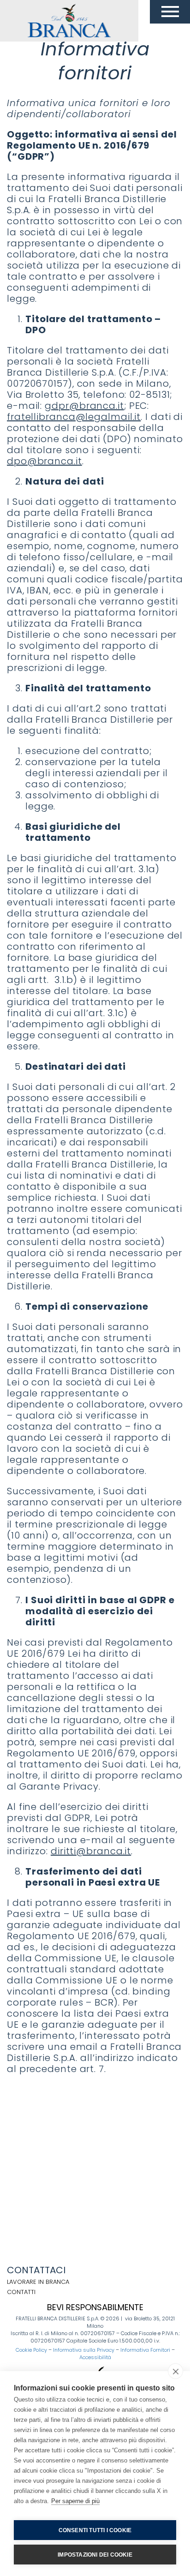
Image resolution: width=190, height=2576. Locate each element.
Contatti (21, 2292)
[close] (175, 2371)
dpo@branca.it (45, 461)
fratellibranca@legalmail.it (74, 417)
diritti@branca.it (91, 1851)
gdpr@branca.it (84, 406)
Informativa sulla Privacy (84, 2350)
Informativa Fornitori (145, 2350)
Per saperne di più (75, 2501)
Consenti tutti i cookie (95, 2530)
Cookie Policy (31, 2350)
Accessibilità (95, 2357)
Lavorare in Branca (38, 2282)
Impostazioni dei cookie (95, 2555)
